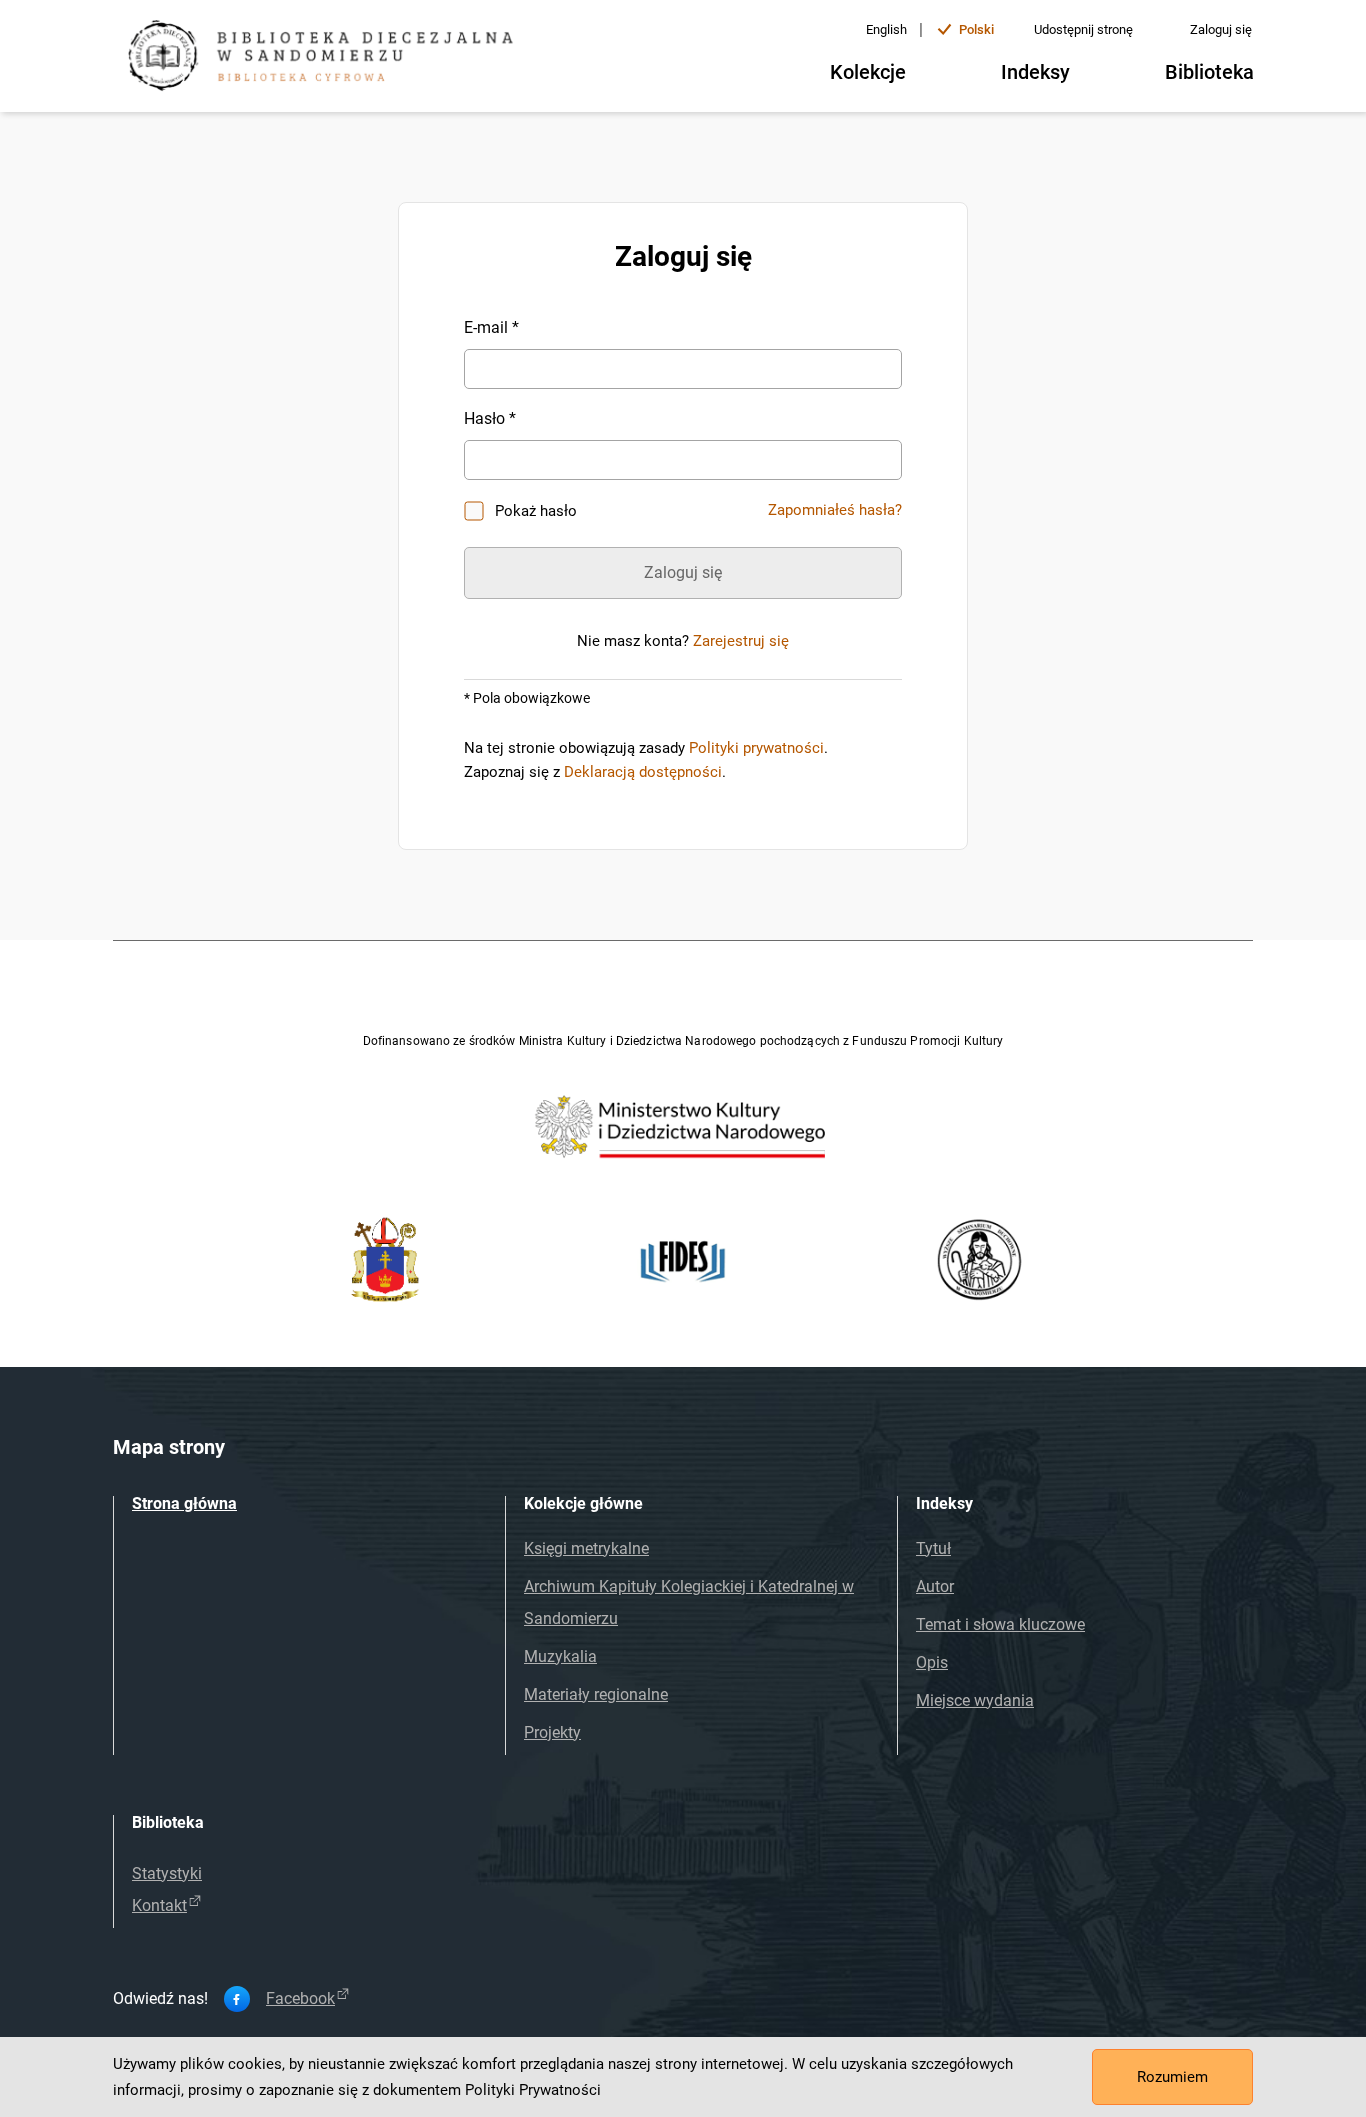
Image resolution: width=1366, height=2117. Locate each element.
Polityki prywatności (756, 748)
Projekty (552, 1732)
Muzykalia (560, 1656)
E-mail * (491, 327)
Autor (935, 1586)
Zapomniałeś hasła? (835, 510)
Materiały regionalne (596, 1694)
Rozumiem (1172, 2077)
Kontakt (159, 1905)
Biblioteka (1209, 72)
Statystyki (167, 1873)
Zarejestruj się (741, 641)
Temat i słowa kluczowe (1000, 1624)
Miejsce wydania (975, 1700)
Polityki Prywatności (533, 2090)
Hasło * (490, 418)
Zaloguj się (1221, 29)
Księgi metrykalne (586, 1548)
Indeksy (1035, 72)
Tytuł (933, 1548)
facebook (300, 1999)
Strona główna (184, 1503)
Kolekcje (868, 72)
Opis (932, 1662)
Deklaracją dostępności (643, 772)
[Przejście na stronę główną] (328, 58)
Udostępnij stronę (1083, 29)
